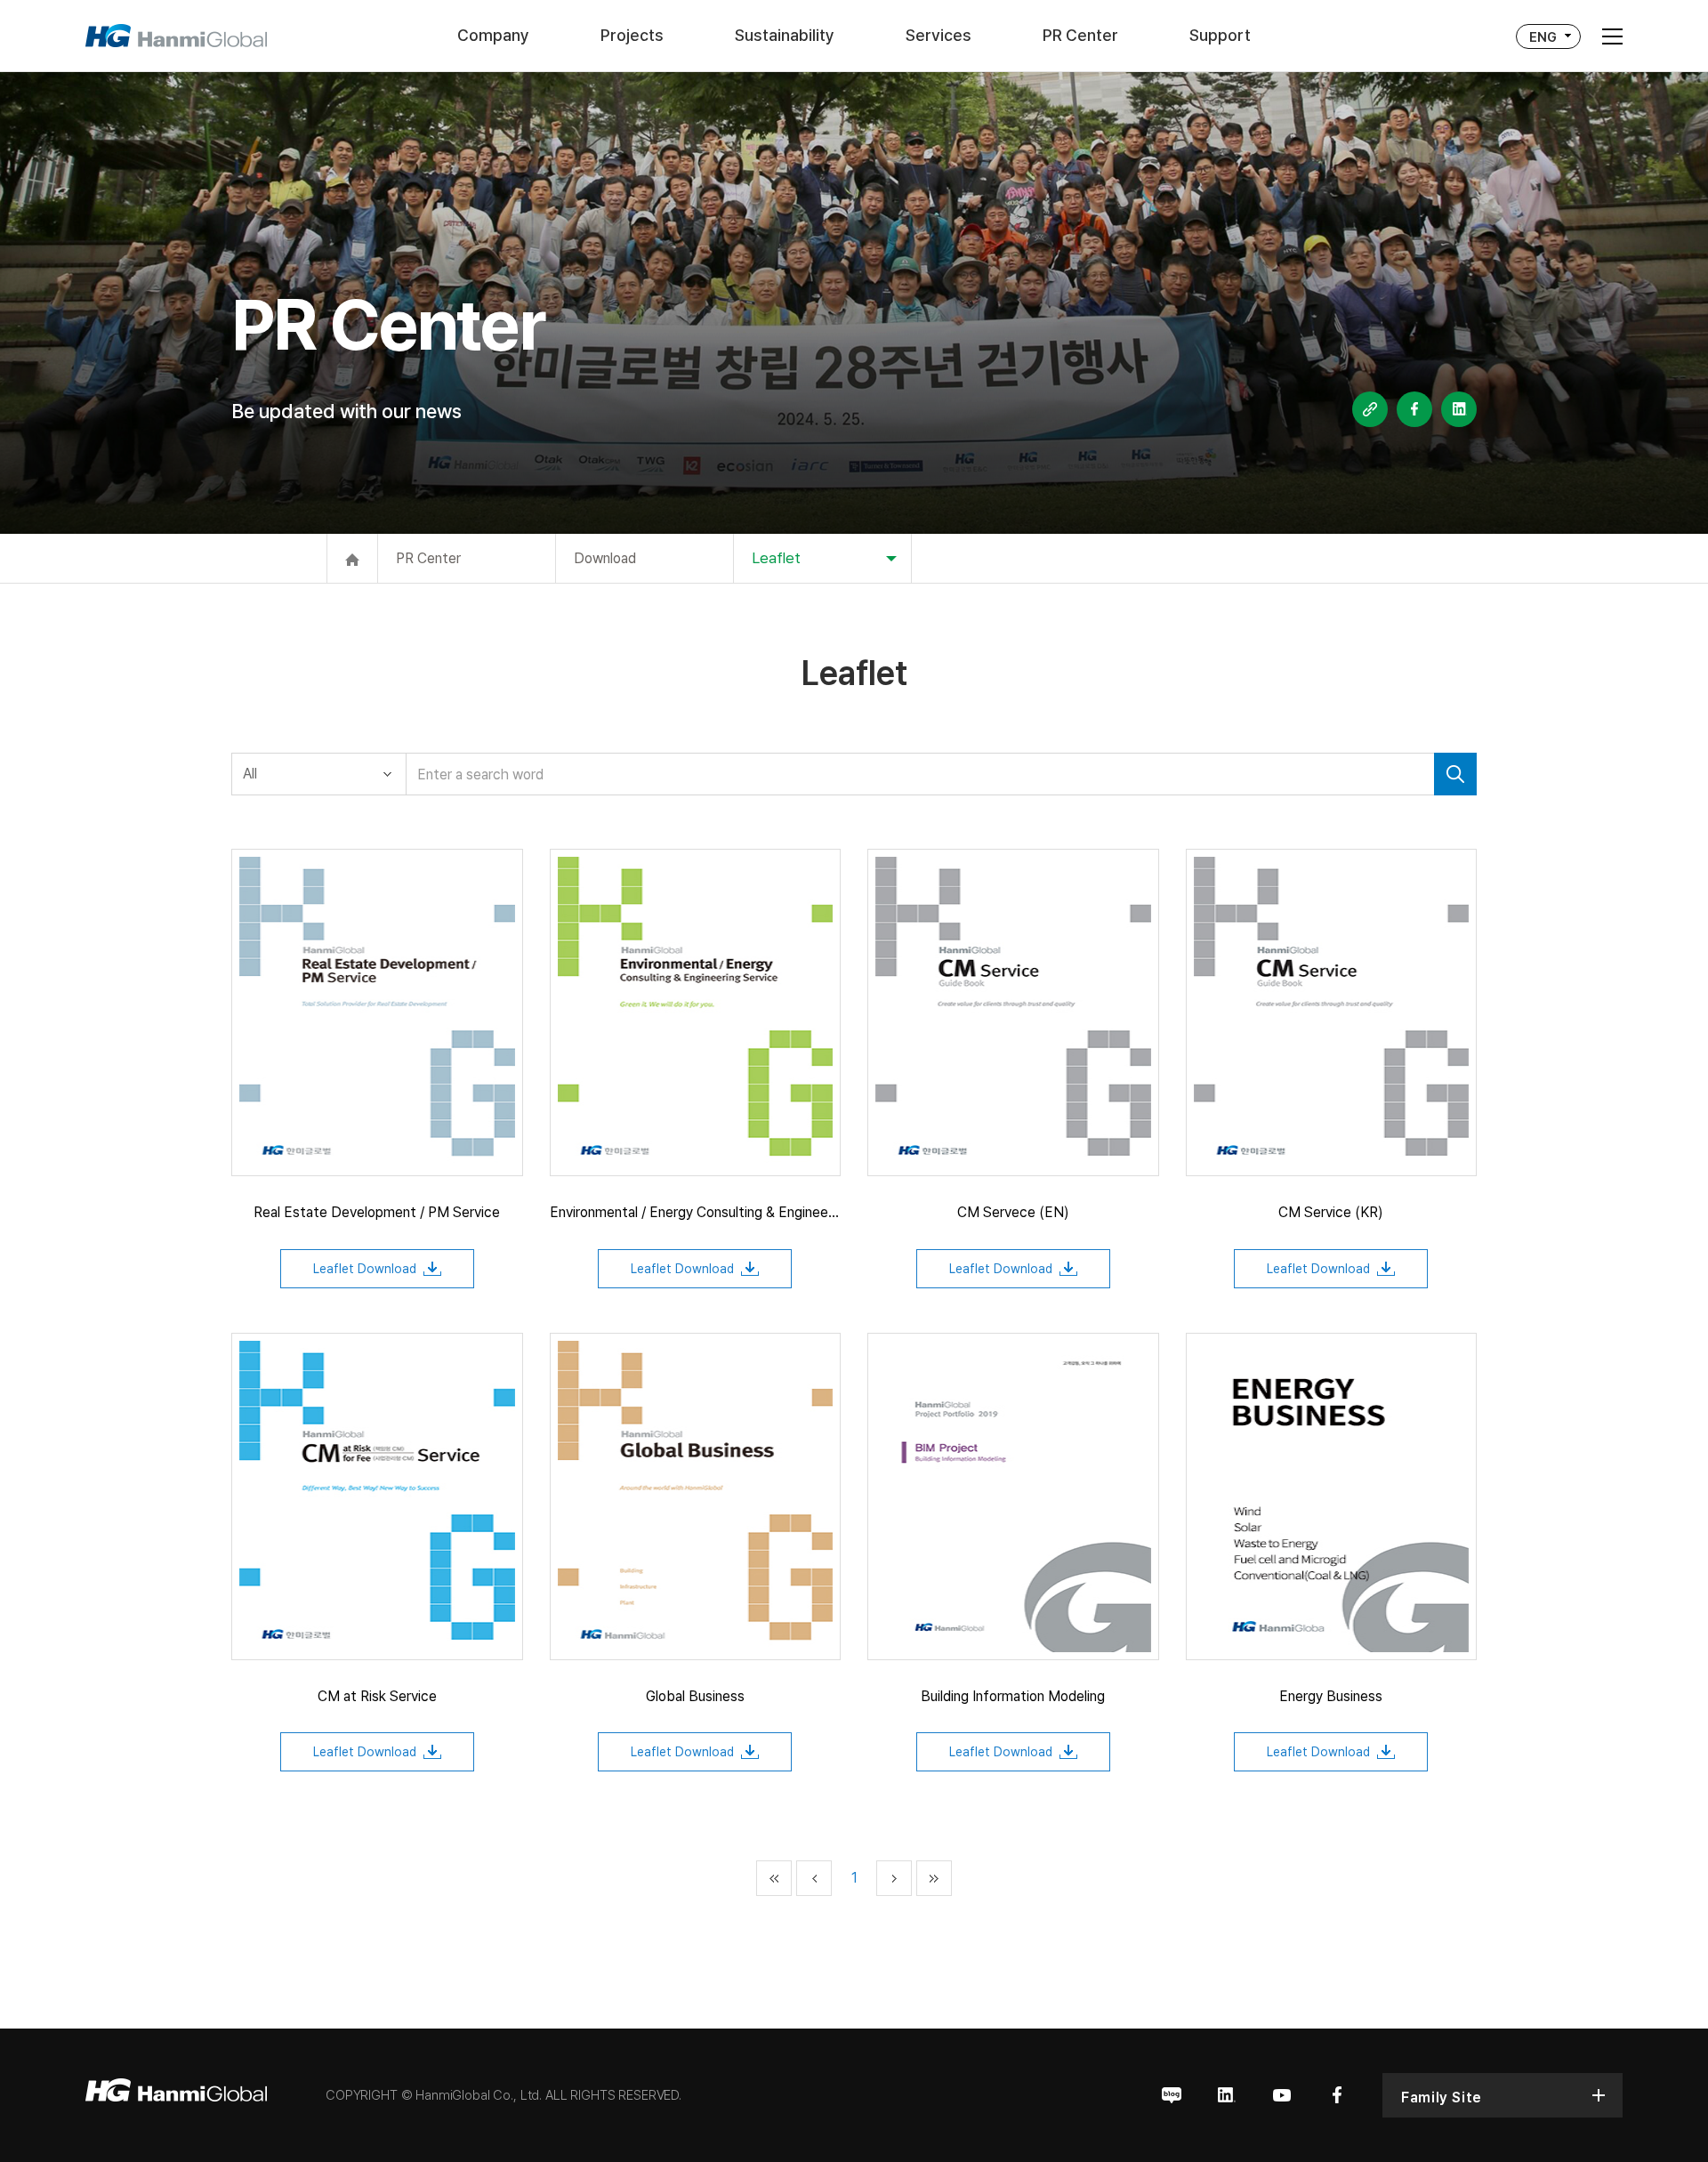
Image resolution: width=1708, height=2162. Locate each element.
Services (939, 35)
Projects (632, 35)
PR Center (1080, 35)
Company (493, 35)
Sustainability (785, 35)
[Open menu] (1612, 36)
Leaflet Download (365, 1269)
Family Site (1442, 2097)
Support (1220, 35)
